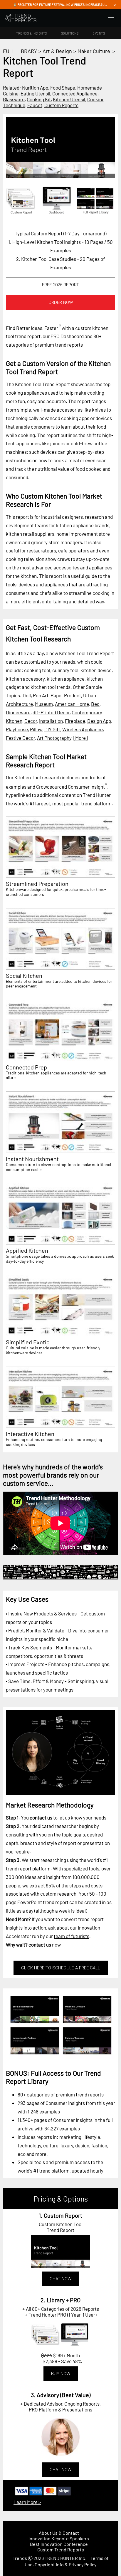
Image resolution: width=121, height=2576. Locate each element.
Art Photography (54, 738)
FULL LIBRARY (20, 51)
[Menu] (111, 18)
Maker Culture (94, 51)
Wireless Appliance (83, 729)
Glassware (14, 99)
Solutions (70, 33)
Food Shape (63, 88)
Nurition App (35, 88)
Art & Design (57, 51)
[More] (80, 738)
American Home (72, 704)
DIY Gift (52, 729)
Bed (95, 704)
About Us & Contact (59, 2533)
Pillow (36, 729)
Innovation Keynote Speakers (59, 2538)
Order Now (61, 302)
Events (99, 33)
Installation (51, 721)
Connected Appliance (75, 93)
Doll (27, 695)
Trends (20, 2558)
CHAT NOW (60, 2279)
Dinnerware (18, 712)
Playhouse (17, 729)
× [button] (115, 5)
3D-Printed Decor (51, 712)
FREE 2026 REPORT (60, 285)
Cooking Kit (39, 99)
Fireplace (75, 721)
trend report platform (28, 1868)
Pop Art (41, 695)
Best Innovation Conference (59, 2544)
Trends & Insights (32, 33)
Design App (99, 721)
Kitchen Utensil (69, 99)
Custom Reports (61, 105)
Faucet (35, 105)
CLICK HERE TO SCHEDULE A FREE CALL (61, 1968)
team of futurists (72, 1936)
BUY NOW (61, 2374)
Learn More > (27, 2502)
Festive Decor (20, 738)
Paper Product (66, 695)
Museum (44, 704)
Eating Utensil (35, 93)
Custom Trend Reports (61, 2550)
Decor (31, 721)
